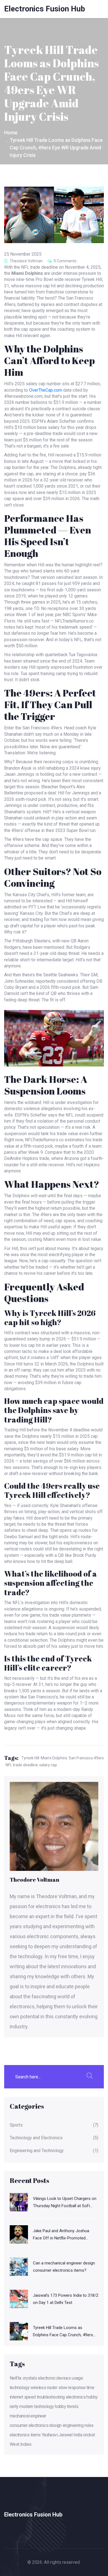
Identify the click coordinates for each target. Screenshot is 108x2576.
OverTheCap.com (46, 390)
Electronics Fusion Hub (45, 9)
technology (20, 2388)
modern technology (37, 2406)
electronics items (25, 2435)
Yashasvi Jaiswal (57, 2435)
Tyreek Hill (30, 1758)
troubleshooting (51, 2397)
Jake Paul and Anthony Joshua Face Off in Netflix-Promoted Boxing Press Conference (61, 2235)
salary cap (48, 1765)
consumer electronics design (36, 2425)
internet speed (23, 2397)
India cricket (84, 2435)
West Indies (20, 2444)
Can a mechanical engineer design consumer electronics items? (64, 2267)
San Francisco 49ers (86, 1758)
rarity (14, 2406)
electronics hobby (82, 2397)
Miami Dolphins (54, 1758)
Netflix (16, 2378)
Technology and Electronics (36, 2138)
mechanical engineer (28, 2416)
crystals (30, 2378)
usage (77, 2378)
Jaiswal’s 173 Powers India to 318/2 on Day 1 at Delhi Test (66, 2299)
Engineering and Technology (37, 2151)
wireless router (44, 2388)
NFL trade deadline (22, 1765)
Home (11, 133)
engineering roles (78, 2425)
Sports (16, 2125)
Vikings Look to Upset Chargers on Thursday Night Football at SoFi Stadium (65, 2203)
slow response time (76, 2388)
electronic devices (54, 2378)
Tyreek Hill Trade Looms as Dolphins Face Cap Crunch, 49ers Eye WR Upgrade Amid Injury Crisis (64, 2332)
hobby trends (67, 2406)
